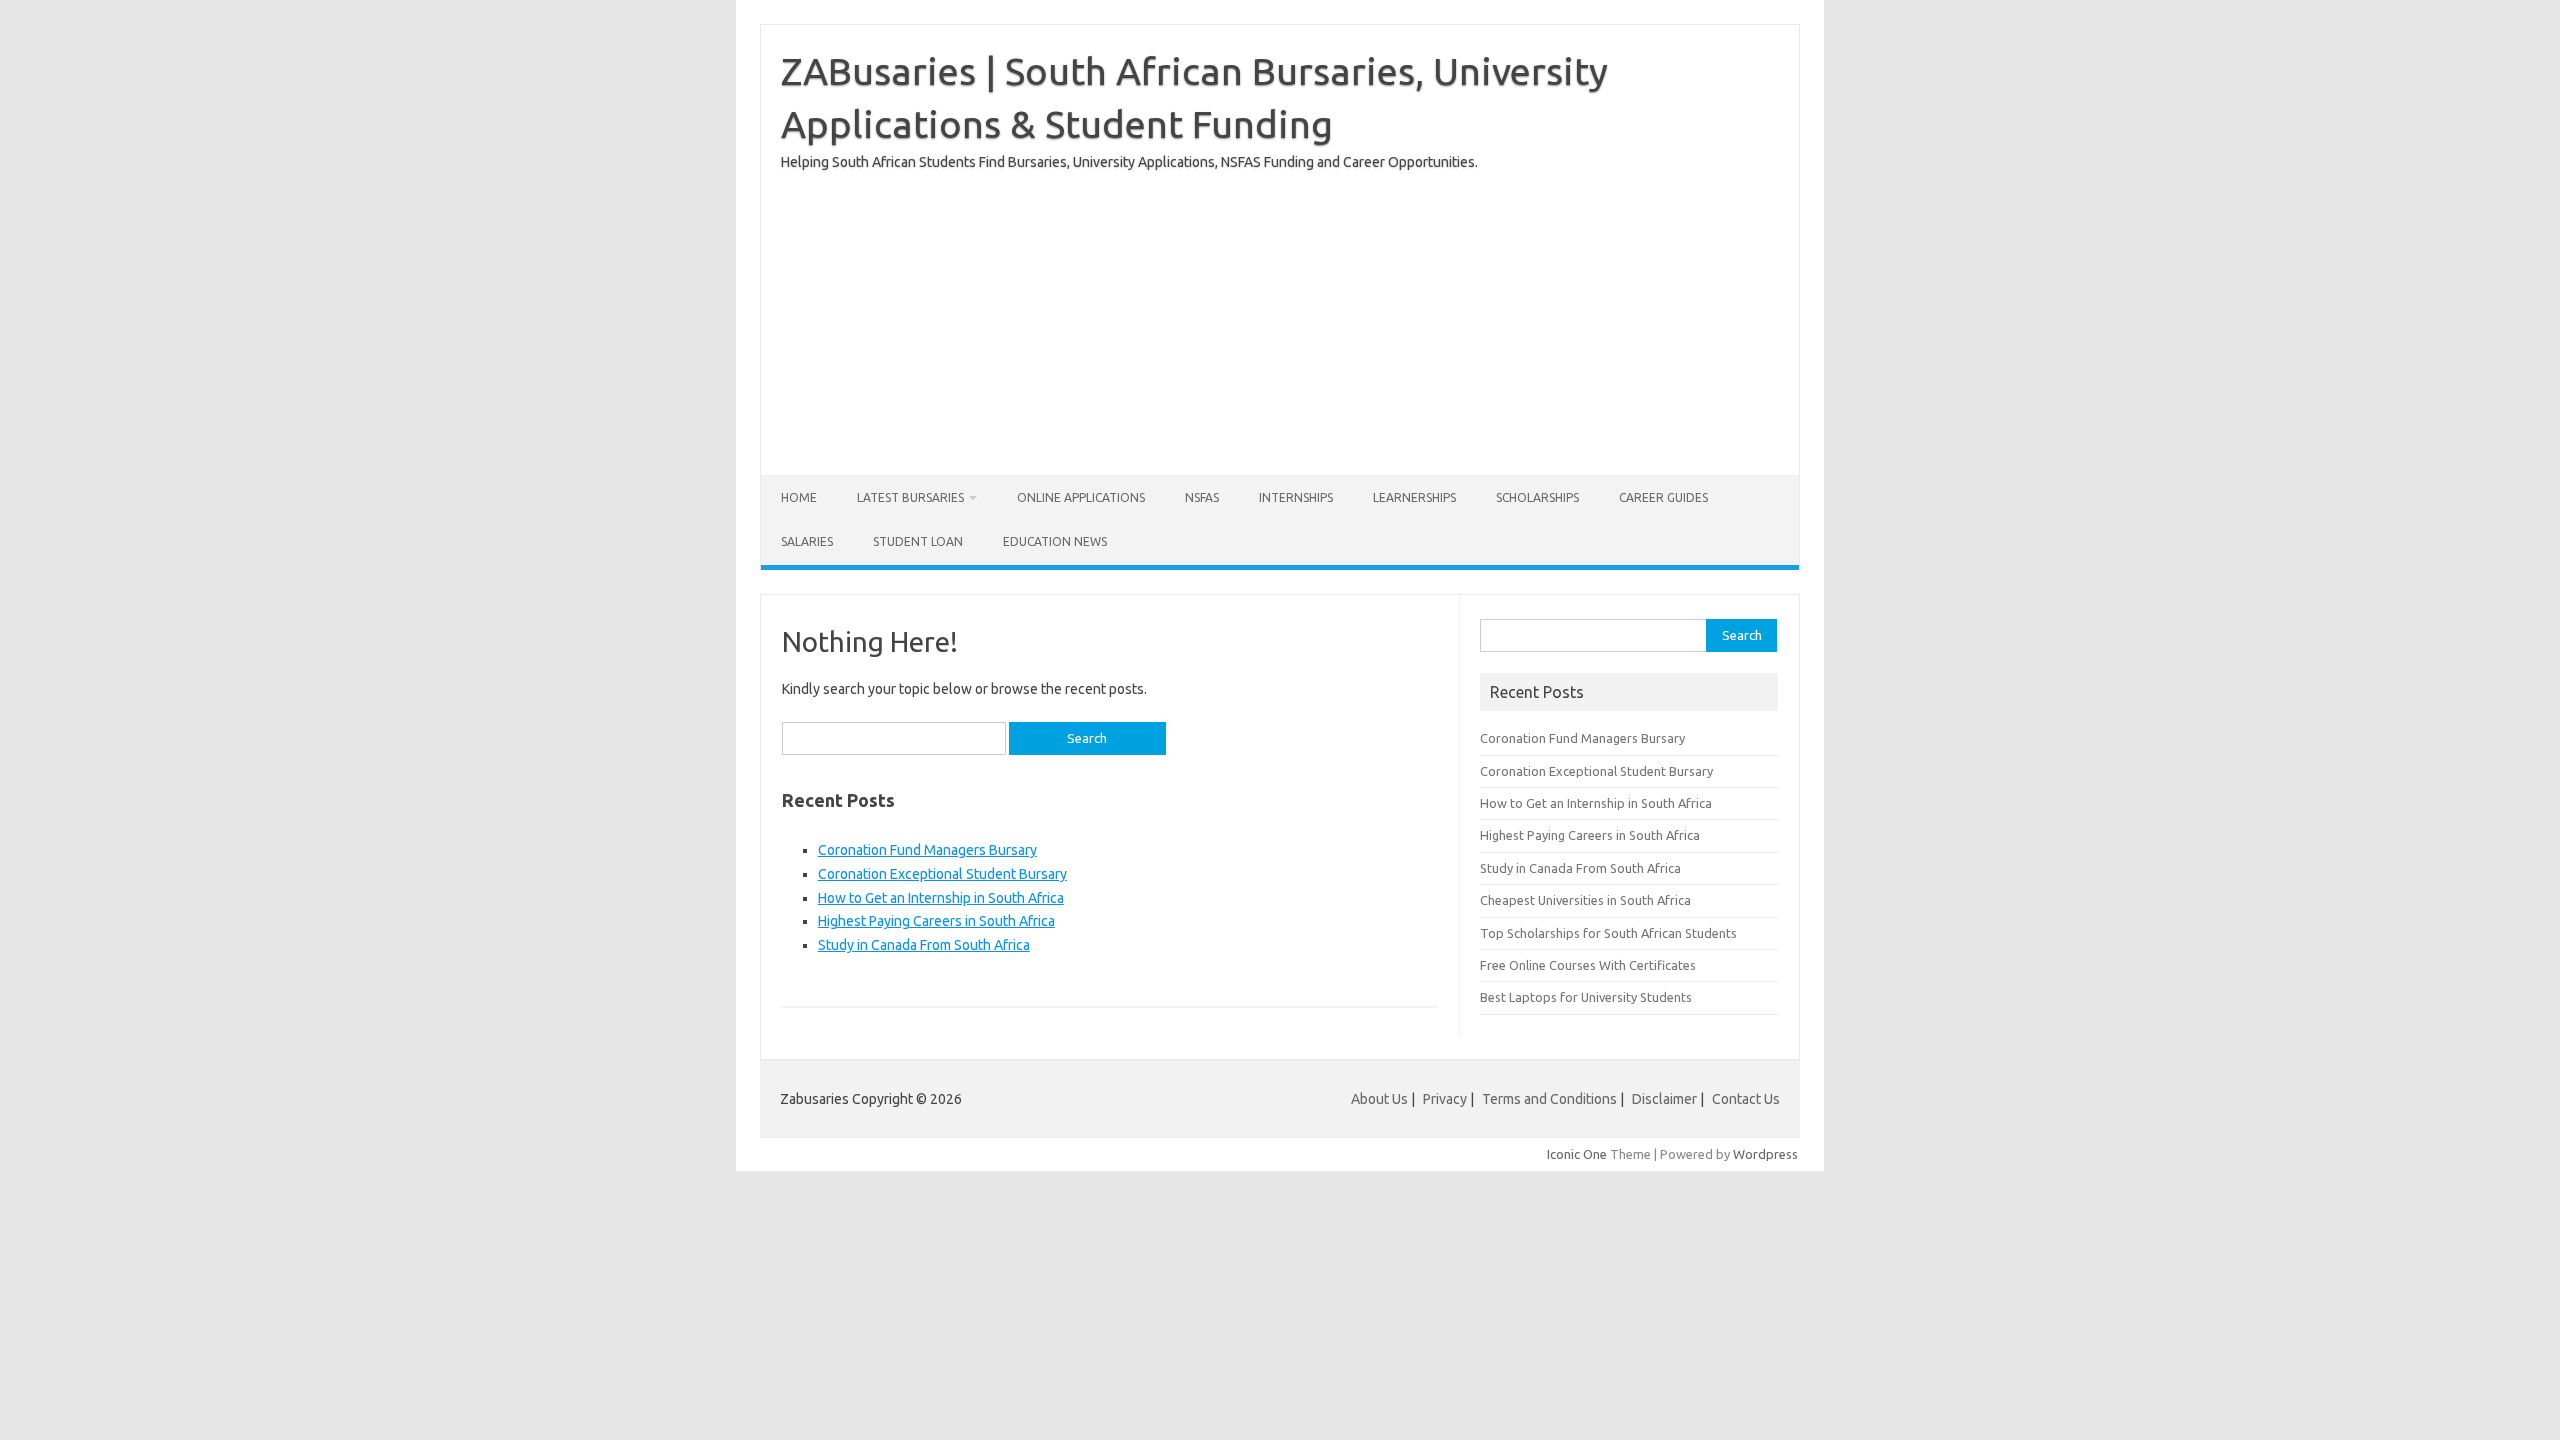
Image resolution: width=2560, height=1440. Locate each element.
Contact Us (1746, 1099)
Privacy (1446, 1099)
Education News (1055, 541)
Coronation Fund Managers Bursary (927, 850)
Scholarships (1537, 497)
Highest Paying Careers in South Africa (936, 921)
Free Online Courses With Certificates (1588, 965)
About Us (1379, 1099)
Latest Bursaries (910, 497)
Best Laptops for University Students (1586, 997)
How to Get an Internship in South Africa (941, 898)
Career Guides (1663, 497)
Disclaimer (1664, 1099)
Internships (1296, 497)
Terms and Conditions (1549, 1099)
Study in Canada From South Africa (924, 945)
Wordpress (1765, 1154)
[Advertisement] (1280, 315)
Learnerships (1414, 497)
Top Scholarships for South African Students (1608, 933)
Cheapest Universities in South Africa (1585, 900)
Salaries (807, 541)
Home (799, 497)
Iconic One (1577, 1154)
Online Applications (1081, 497)
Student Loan (918, 541)
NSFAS (1202, 497)
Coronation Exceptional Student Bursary (942, 874)
